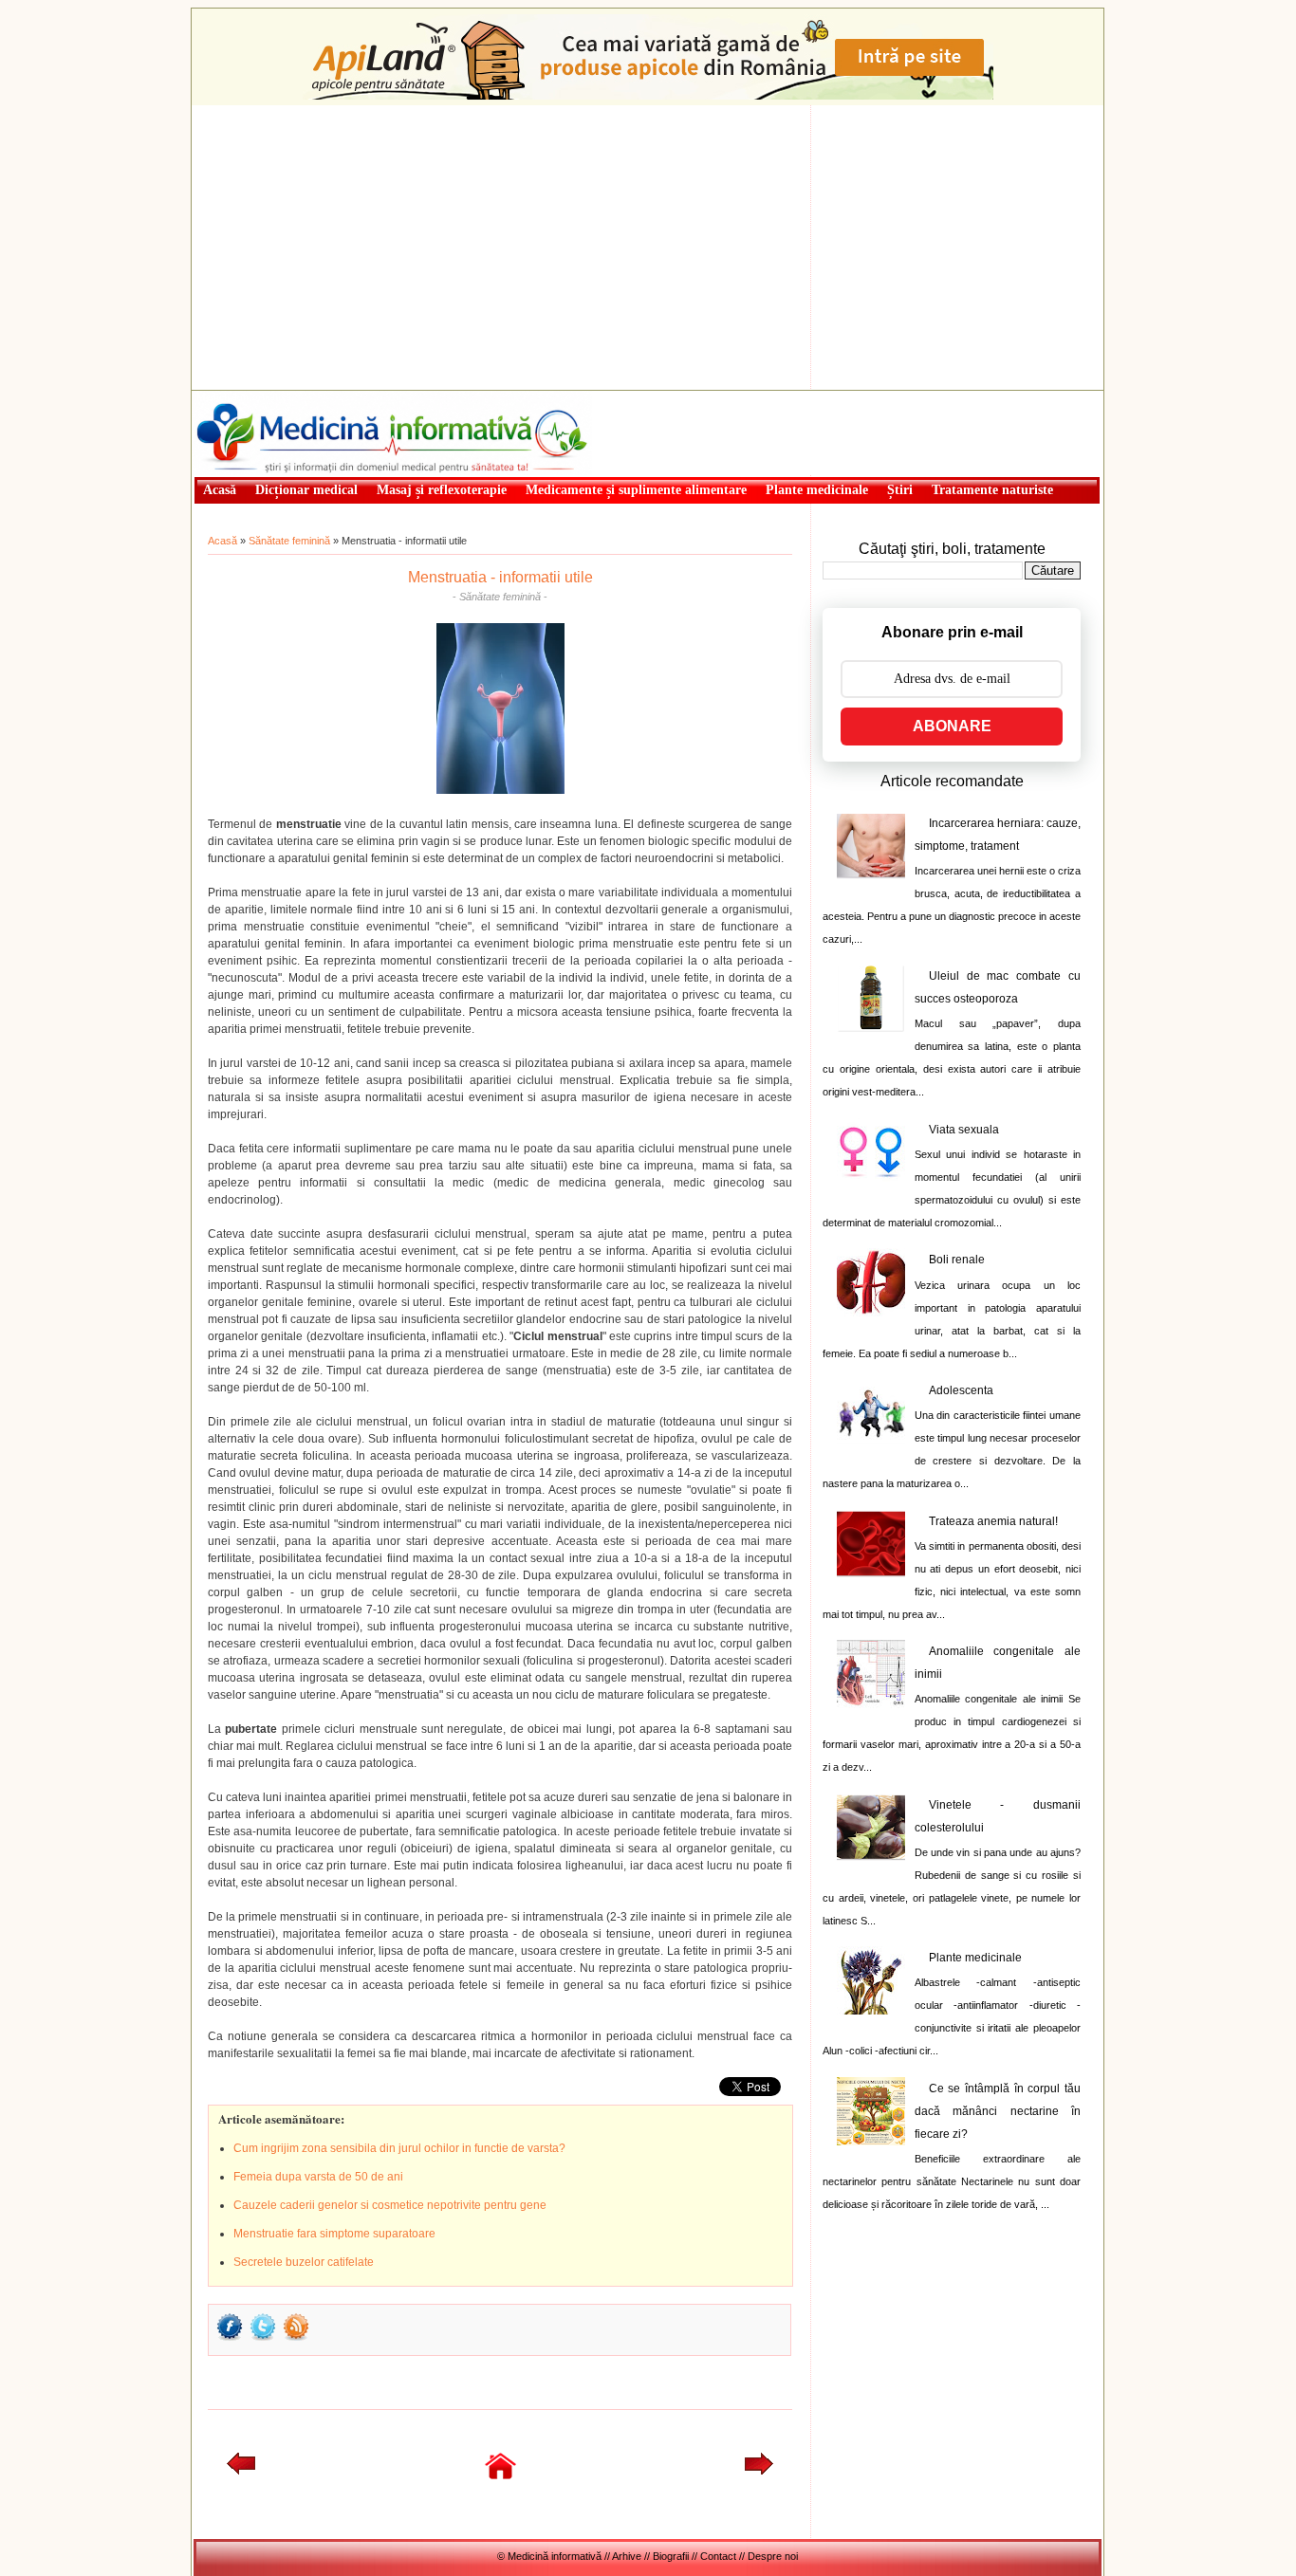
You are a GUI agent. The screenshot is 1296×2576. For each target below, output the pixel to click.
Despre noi (773, 2556)
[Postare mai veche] (759, 2471)
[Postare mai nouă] (241, 2471)
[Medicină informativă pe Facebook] (230, 2339)
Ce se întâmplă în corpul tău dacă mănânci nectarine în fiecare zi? (998, 2111)
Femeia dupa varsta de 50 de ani (318, 2177)
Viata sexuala (964, 1130)
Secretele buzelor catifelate (304, 2262)
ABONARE (952, 726)
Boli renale (957, 1260)
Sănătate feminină (289, 541)
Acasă (222, 541)
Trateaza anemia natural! (993, 1521)
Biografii (671, 2556)
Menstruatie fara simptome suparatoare (334, 2234)
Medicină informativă (244, 396)
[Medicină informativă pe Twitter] (263, 2339)
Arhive (627, 2556)
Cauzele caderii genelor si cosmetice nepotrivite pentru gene (390, 2205)
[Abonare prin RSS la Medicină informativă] (296, 2339)
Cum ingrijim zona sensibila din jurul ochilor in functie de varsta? (399, 2148)
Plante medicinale (975, 1958)
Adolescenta (961, 1390)
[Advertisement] (648, 248)
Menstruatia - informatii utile (500, 577)
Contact (718, 2556)
